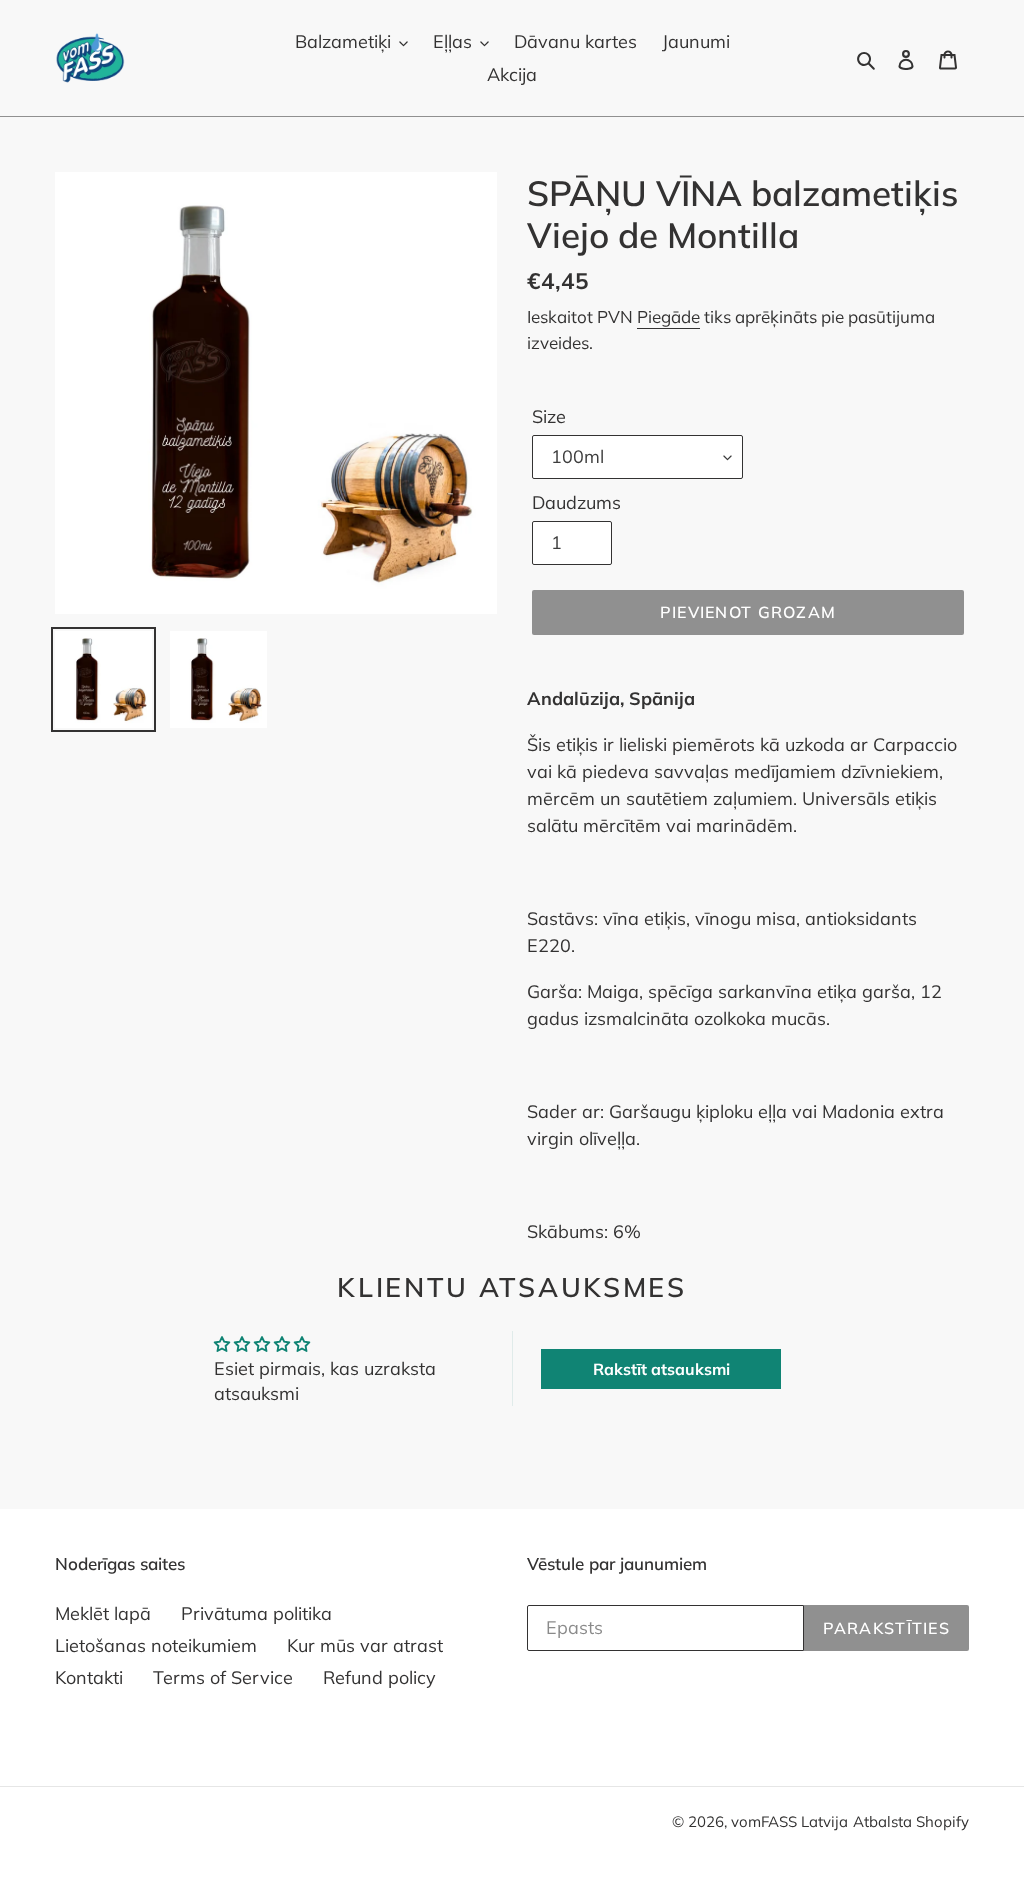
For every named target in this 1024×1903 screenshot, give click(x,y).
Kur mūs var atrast (365, 1645)
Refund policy (379, 1677)
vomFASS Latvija (789, 1821)
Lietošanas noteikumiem (156, 1645)
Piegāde (668, 316)
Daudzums (576, 502)
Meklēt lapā (103, 1613)
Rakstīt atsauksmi (661, 1369)
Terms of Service (223, 1677)
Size (549, 416)
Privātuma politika (256, 1613)
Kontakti (89, 1677)
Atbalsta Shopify (911, 1821)
